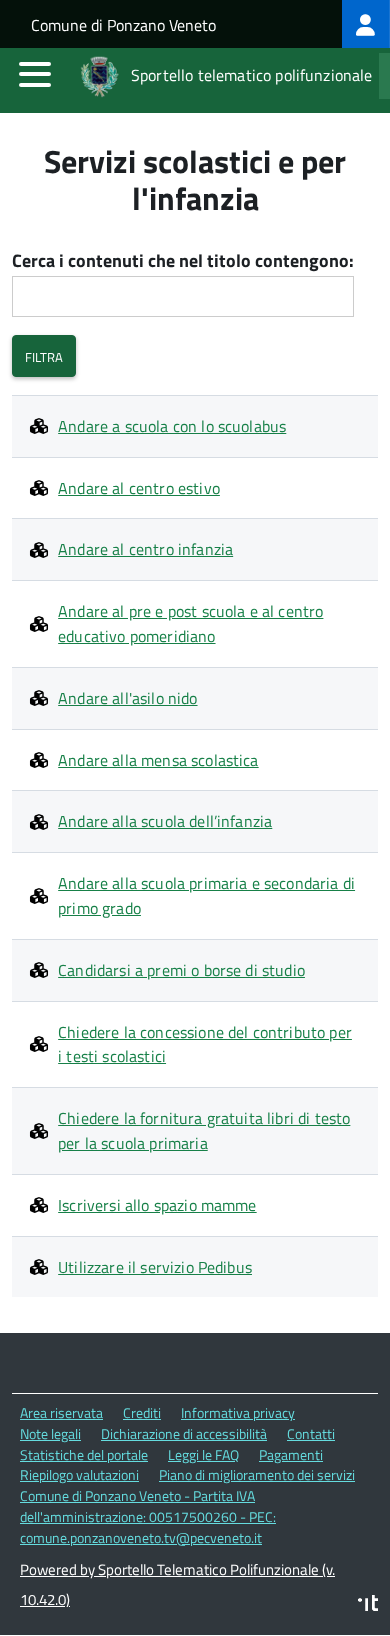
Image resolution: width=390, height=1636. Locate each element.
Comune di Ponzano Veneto (123, 25)
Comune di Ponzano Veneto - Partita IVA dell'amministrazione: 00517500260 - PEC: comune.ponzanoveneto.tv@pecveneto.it (148, 1516)
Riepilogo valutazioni (79, 1474)
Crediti (142, 1412)
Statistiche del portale (84, 1454)
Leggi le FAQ (203, 1454)
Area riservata (61, 1412)
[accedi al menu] (35, 74)
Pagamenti (291, 1454)
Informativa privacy (238, 1412)
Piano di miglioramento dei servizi (257, 1474)
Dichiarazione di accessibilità (184, 1433)
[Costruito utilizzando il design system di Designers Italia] (368, 1605)
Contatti (311, 1433)
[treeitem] (366, 24)
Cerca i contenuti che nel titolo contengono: (183, 261)
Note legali (50, 1433)
